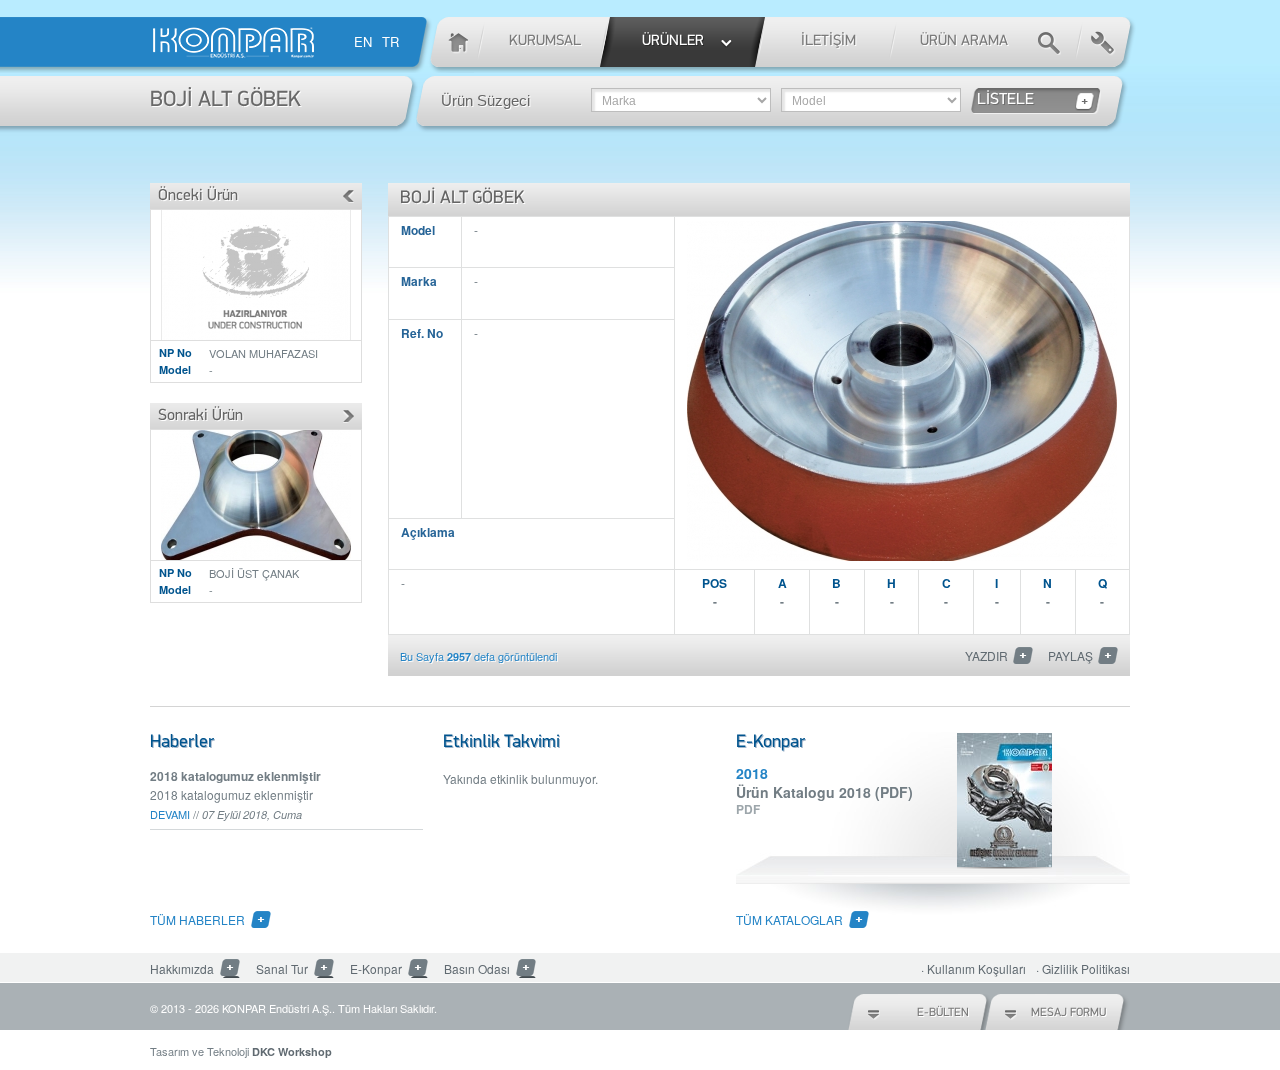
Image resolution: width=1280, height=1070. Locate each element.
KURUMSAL (545, 41)
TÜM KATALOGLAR (789, 919)
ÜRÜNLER (673, 41)
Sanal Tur (282, 968)
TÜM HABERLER (197, 919)
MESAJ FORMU (1068, 1013)
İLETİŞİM (828, 41)
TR (390, 41)
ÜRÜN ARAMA (964, 41)
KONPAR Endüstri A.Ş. (277, 1008)
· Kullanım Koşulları (973, 968)
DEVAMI (170, 814)
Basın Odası (477, 968)
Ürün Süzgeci (485, 100)
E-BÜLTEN (943, 1013)
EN (363, 41)
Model (175, 369)
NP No (175, 352)
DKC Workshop (292, 1051)
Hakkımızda (182, 968)
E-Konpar (376, 968)
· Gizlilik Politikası (1083, 968)
